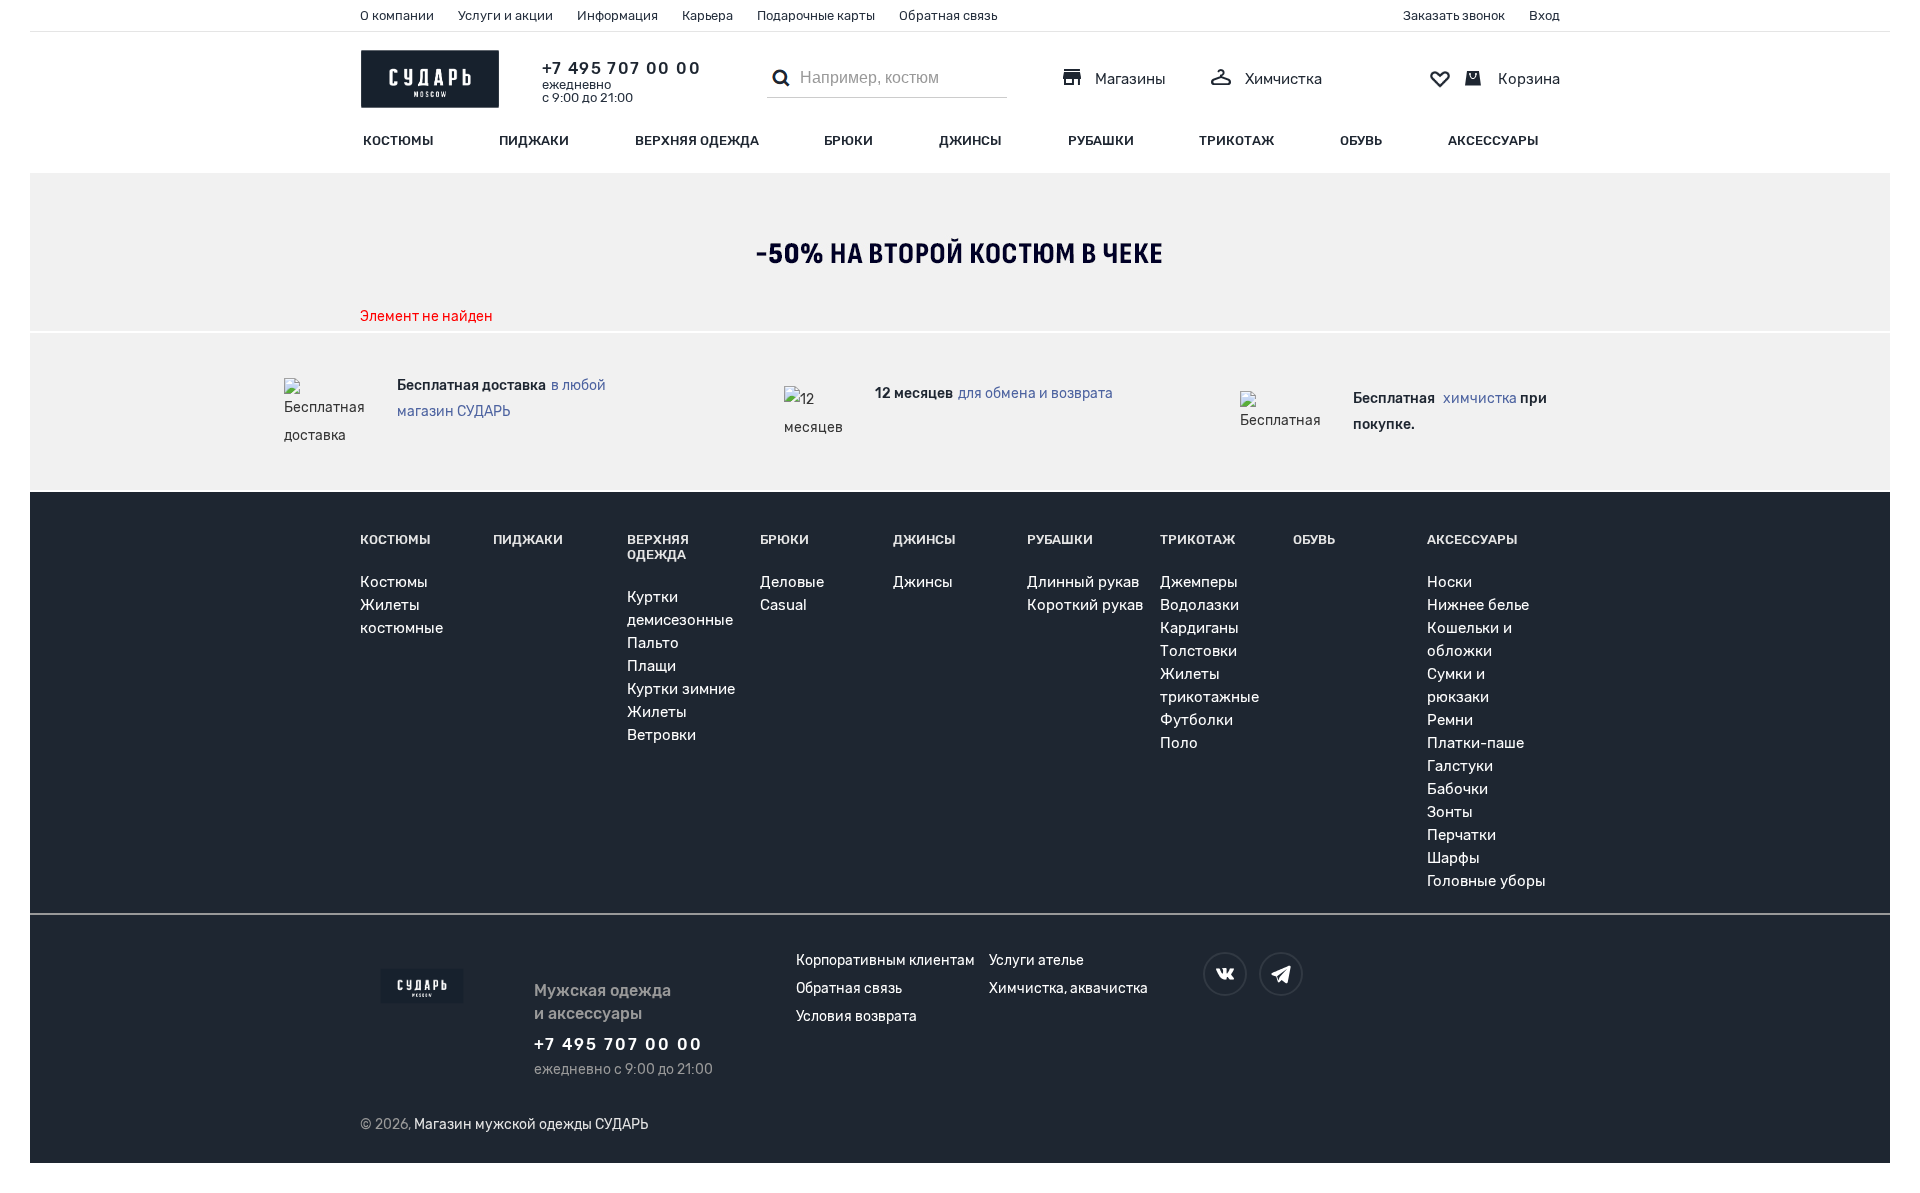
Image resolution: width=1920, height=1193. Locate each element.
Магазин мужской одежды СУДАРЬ (531, 1124)
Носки (1449, 582)
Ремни (1450, 720)
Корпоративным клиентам (885, 960)
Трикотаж (1236, 140)
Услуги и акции (505, 15)
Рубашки (1101, 140)
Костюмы (398, 140)
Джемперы (1199, 582)
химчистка (1480, 398)
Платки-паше (1475, 743)
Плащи (651, 666)
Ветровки (661, 735)
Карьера (707, 15)
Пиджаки (534, 140)
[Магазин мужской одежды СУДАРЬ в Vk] (1225, 974)
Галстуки (1460, 766)
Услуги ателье (1036, 960)
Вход (1544, 15)
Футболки (1196, 720)
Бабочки (1457, 789)
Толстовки (1198, 651)
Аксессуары (1493, 140)
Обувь (1361, 140)
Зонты (1450, 812)
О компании (397, 15)
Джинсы (970, 140)
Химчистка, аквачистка (1068, 988)
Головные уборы (1486, 881)
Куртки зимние (681, 689)
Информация (617, 15)
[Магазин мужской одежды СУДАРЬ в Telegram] (1281, 974)
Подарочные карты (816, 15)
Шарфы (1453, 858)
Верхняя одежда (697, 140)
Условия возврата (856, 1016)
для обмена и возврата (1035, 393)
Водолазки (1199, 605)
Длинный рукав (1083, 582)
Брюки (848, 140)
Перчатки (1461, 835)
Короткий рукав (1085, 605)
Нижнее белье (1478, 605)
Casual (783, 605)
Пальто (653, 643)
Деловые (792, 582)
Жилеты (657, 712)
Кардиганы (1199, 628)
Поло (1179, 743)
